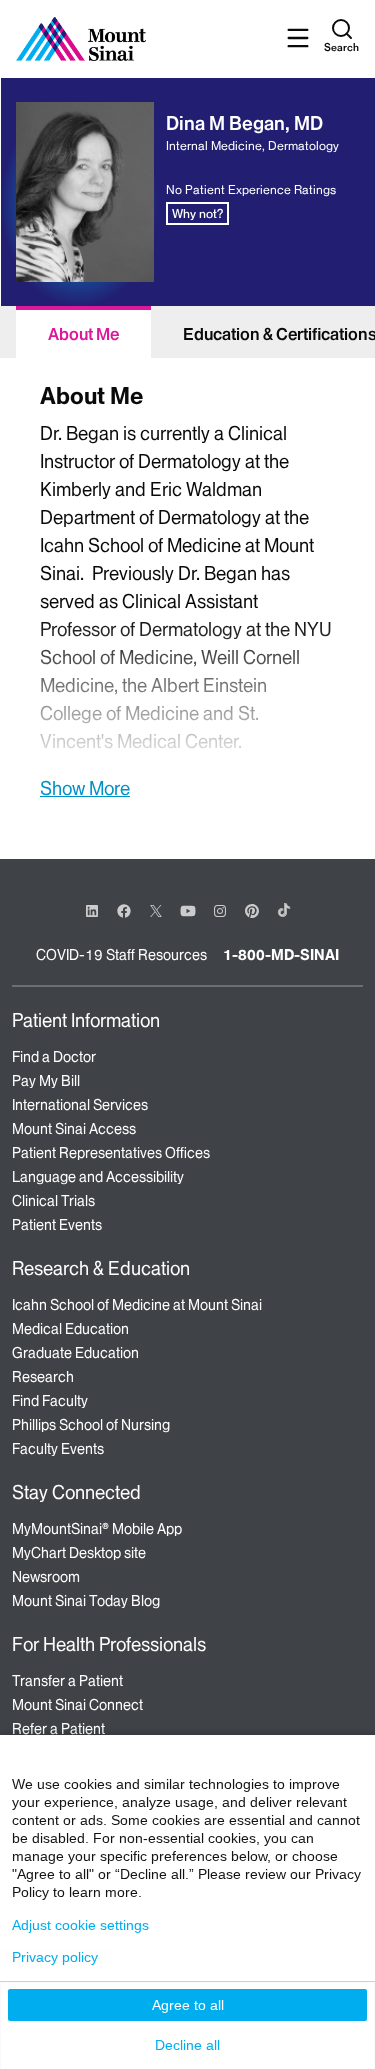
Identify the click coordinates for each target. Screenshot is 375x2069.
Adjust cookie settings (80, 1925)
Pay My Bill (46, 1081)
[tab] (83, 332)
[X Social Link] (156, 911)
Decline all (187, 2045)
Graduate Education (75, 1353)
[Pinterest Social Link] (252, 909)
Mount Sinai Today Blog (86, 1601)
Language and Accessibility (98, 1177)
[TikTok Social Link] (284, 910)
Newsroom (46, 1577)
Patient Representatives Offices (111, 1153)
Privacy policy (55, 1957)
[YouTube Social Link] (188, 909)
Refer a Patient (58, 1729)
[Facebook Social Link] (124, 909)
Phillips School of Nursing (91, 1425)
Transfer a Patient (67, 1681)
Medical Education (70, 1329)
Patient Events (57, 1225)
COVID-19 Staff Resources (121, 955)
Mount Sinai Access (74, 1129)
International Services (80, 1105)
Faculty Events (58, 1449)
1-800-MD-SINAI (281, 955)
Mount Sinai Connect (77, 1705)
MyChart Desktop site (79, 1553)
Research (43, 1377)
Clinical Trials (53, 1201)
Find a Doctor (54, 1057)
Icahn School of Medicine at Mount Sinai (137, 1305)
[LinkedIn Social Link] (92, 911)
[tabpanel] (187, 588)
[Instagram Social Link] (220, 911)
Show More (85, 788)
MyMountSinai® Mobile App (97, 1529)
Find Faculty (50, 1401)
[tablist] (187, 332)
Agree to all (188, 2005)
